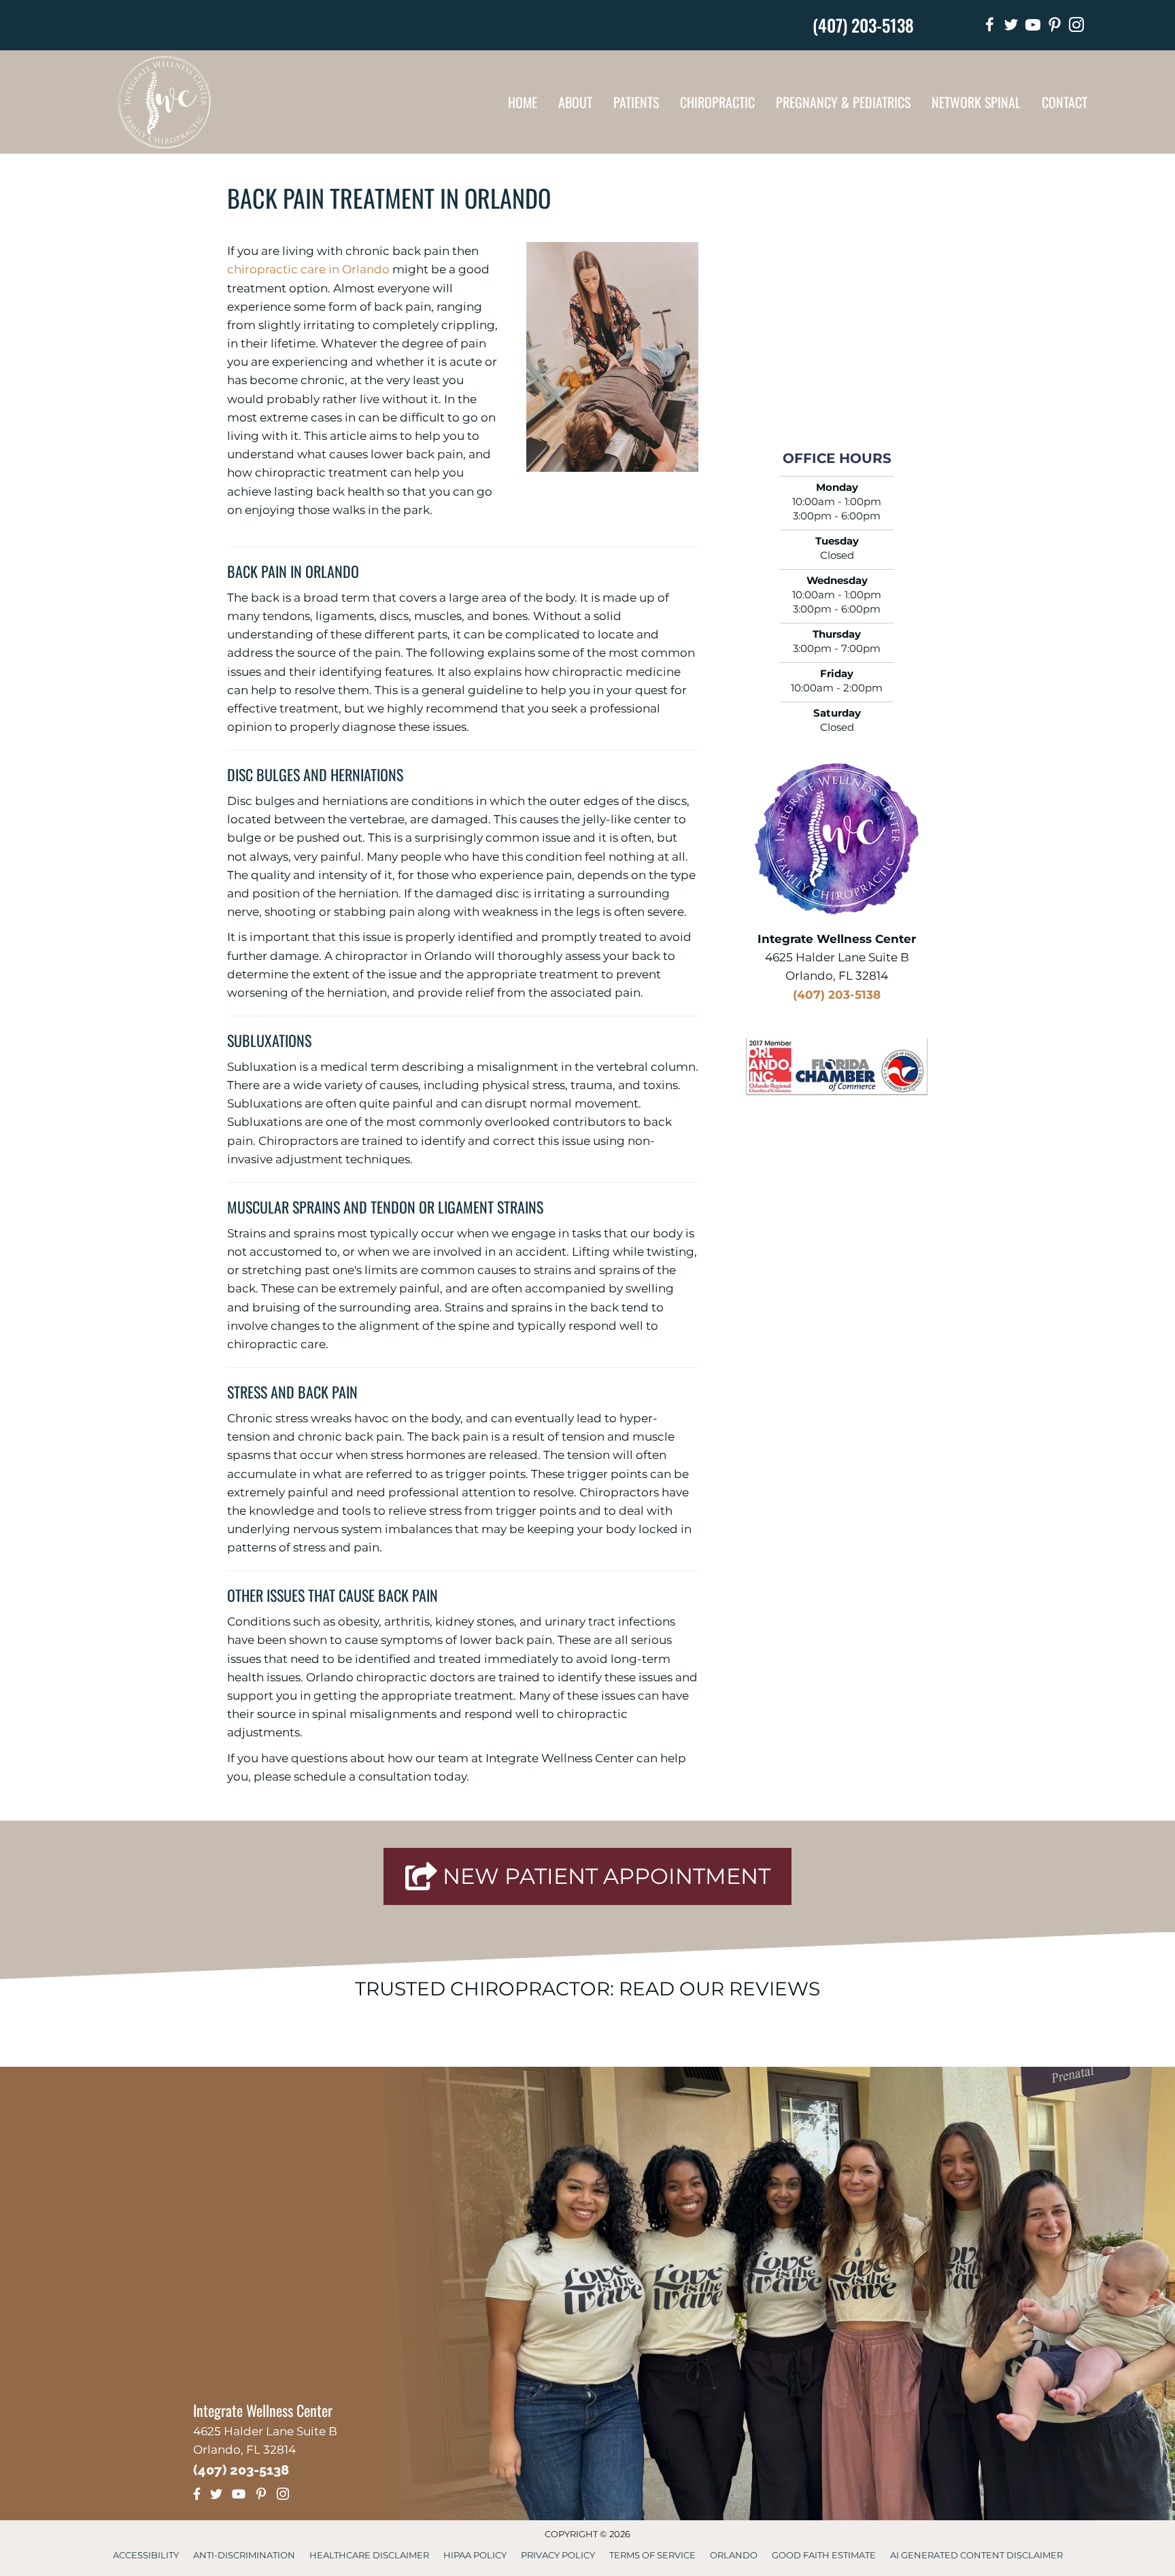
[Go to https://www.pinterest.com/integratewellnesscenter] (1055, 27)
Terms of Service (652, 2555)
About (575, 102)
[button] (587, 1876)
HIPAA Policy (475, 2555)
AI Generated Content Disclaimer (976, 2555)
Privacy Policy (558, 2555)
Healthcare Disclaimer (369, 2555)
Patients (636, 102)
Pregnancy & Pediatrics (843, 102)
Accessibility (146, 2555)
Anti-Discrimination (244, 2555)
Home (523, 102)
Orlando (734, 2555)
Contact (1065, 102)
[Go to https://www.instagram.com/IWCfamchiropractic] (1076, 27)
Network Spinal (976, 102)
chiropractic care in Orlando (308, 269)
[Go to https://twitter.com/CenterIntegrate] (1011, 27)
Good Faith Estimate (824, 2555)
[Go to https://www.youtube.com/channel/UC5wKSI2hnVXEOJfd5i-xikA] (1033, 27)
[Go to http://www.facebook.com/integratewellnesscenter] (989, 27)
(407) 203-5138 (863, 25)
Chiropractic (717, 102)
